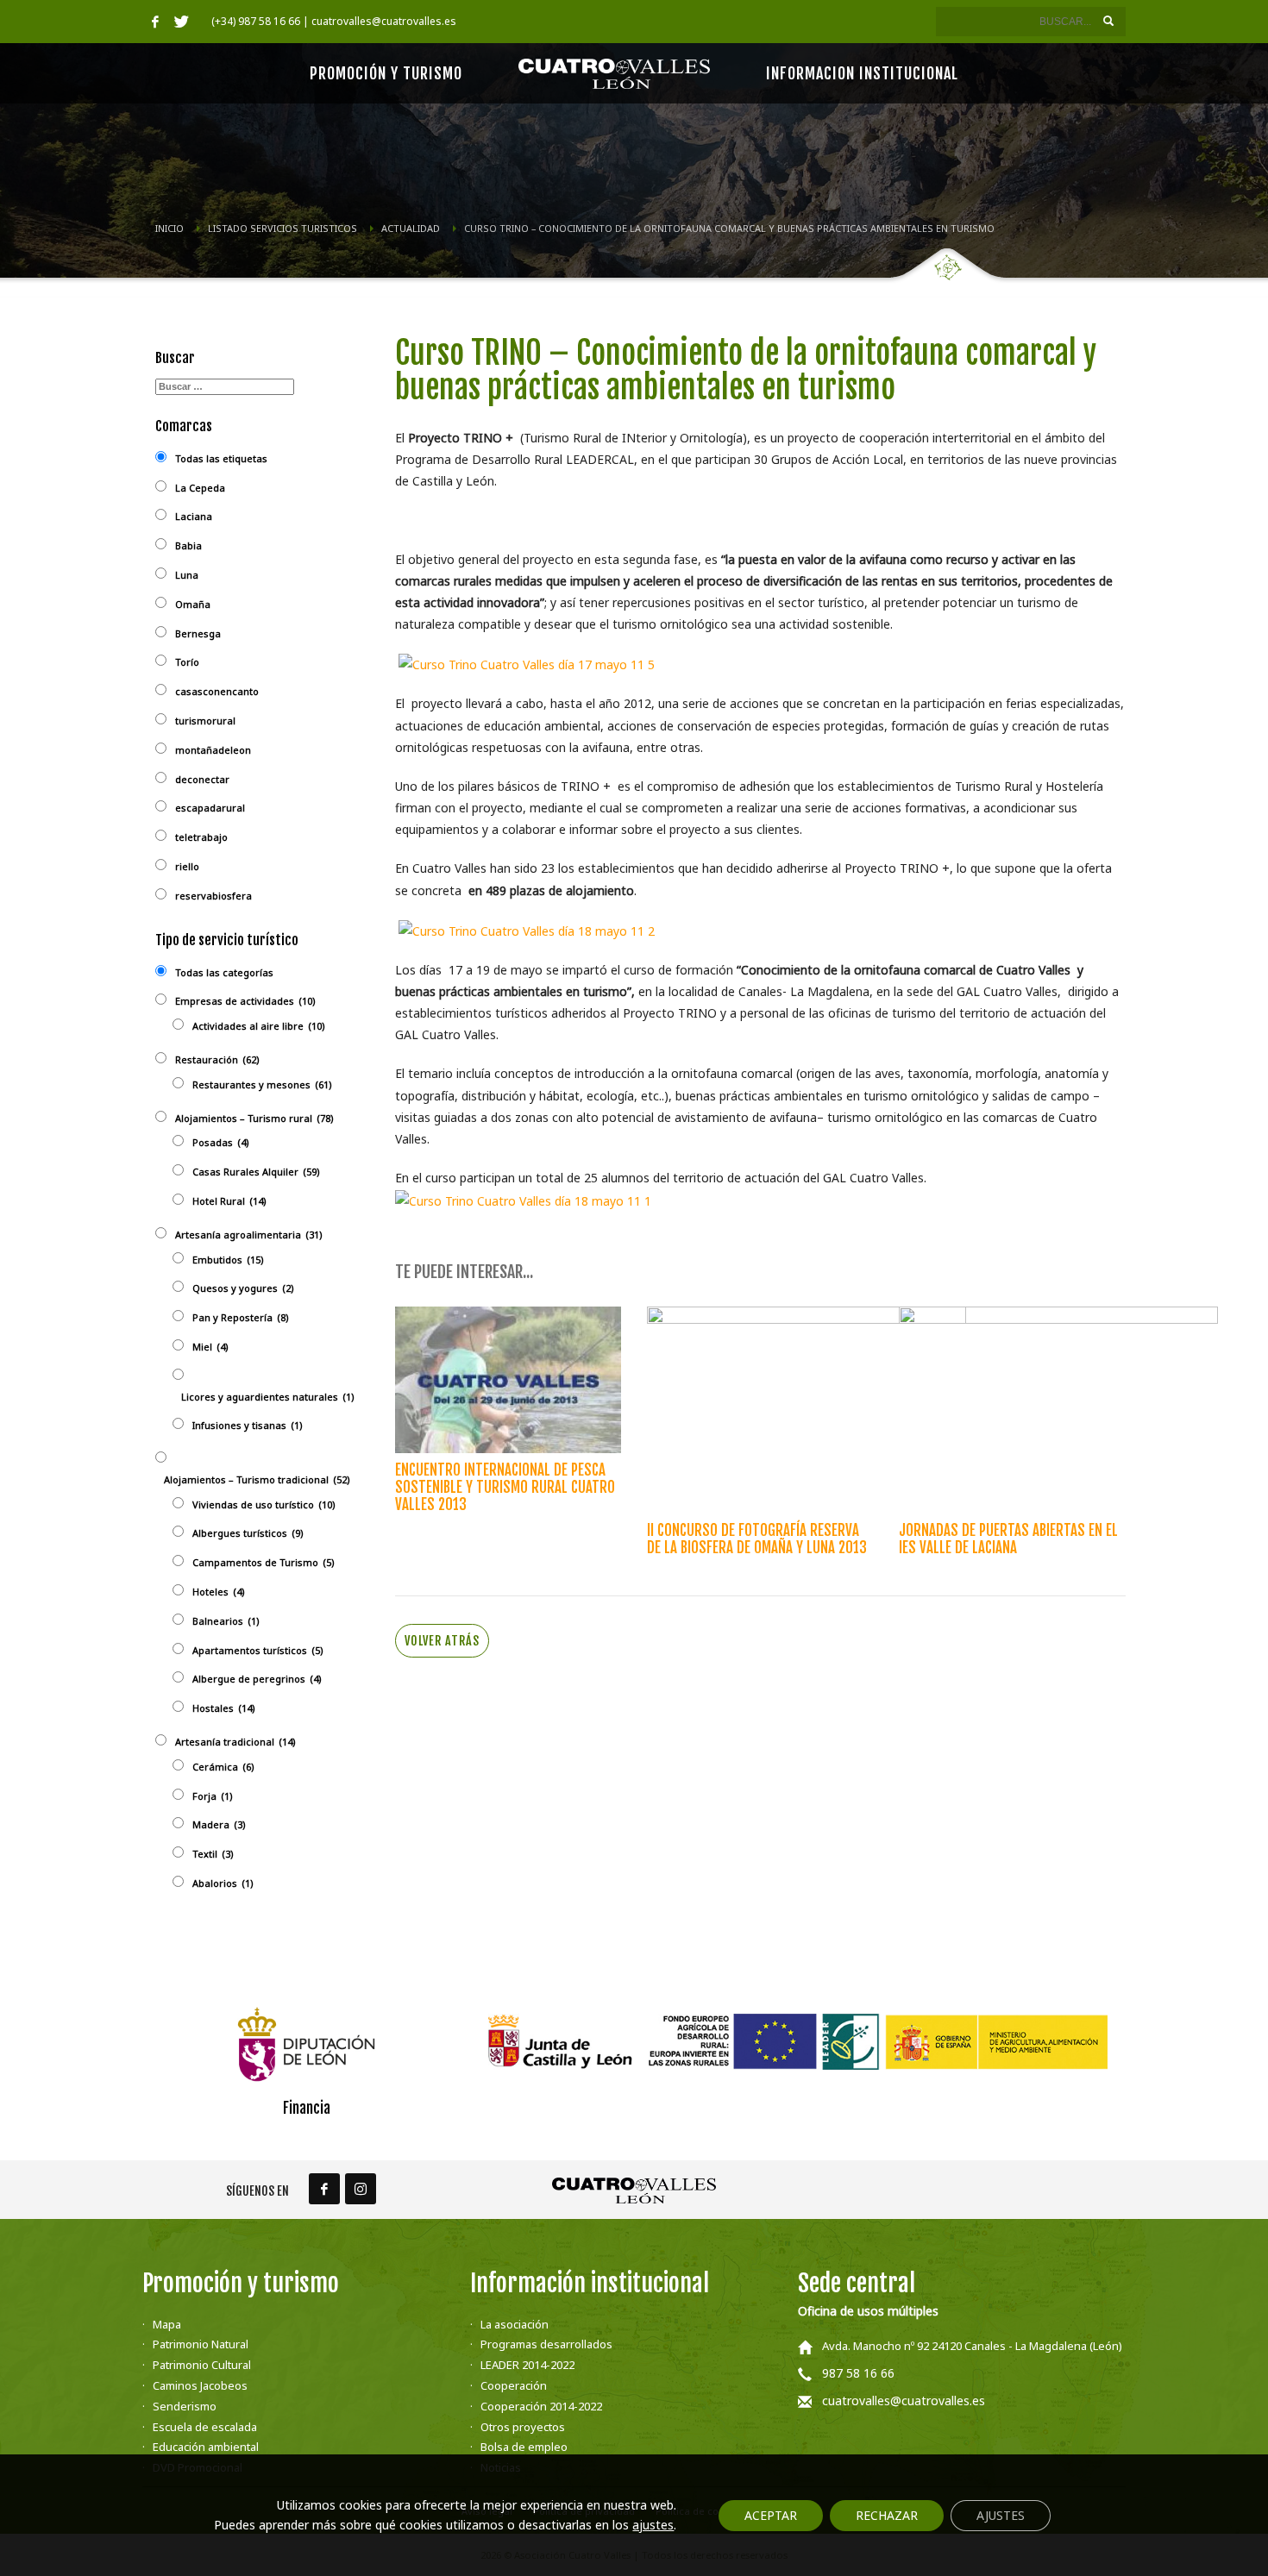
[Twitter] (181, 22)
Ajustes (1001, 2515)
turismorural (205, 721)
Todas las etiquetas (221, 458)
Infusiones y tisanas (248, 1425)
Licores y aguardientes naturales (268, 1397)
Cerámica (223, 1767)
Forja (213, 1796)
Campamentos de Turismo (264, 1562)
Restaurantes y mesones (262, 1084)
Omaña (193, 604)
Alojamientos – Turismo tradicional (257, 1479)
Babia (188, 545)
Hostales (224, 1708)
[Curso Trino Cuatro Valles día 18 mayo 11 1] (523, 1199)
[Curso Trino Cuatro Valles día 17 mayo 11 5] (527, 664)
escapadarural (210, 808)
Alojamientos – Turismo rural (254, 1118)
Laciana (194, 516)
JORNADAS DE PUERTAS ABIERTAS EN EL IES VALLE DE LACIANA (1008, 1539)
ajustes (653, 2525)
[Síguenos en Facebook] (324, 2189)
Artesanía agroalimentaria (249, 1235)
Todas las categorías (224, 972)
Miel (210, 1347)
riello (187, 866)
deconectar (202, 779)
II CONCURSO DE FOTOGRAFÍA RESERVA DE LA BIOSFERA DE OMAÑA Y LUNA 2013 (757, 1539)
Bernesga (198, 633)
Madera (219, 1824)
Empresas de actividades (245, 1001)
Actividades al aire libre (259, 1026)
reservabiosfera (213, 896)
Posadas (221, 1142)
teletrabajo (201, 837)
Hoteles (219, 1592)
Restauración (217, 1059)
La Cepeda (200, 488)
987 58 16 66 (858, 2373)
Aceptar (771, 2515)
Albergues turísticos (248, 1533)
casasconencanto (217, 691)
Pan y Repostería (241, 1317)
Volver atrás (442, 1641)
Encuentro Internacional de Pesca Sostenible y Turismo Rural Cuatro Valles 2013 (505, 1487)
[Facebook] (155, 22)
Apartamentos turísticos (258, 1650)
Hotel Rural (229, 1201)
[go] (1108, 21)
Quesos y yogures (243, 1288)
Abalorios (223, 1883)
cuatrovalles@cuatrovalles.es (904, 2401)
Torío (187, 662)
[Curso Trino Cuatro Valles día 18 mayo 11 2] (527, 929)
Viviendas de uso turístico (264, 1504)
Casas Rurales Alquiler (256, 1172)
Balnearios (226, 1621)
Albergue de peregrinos (257, 1679)
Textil (213, 1854)
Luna (187, 575)
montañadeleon (213, 750)
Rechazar (887, 2515)
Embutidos (228, 1260)
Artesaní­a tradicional (235, 1742)
